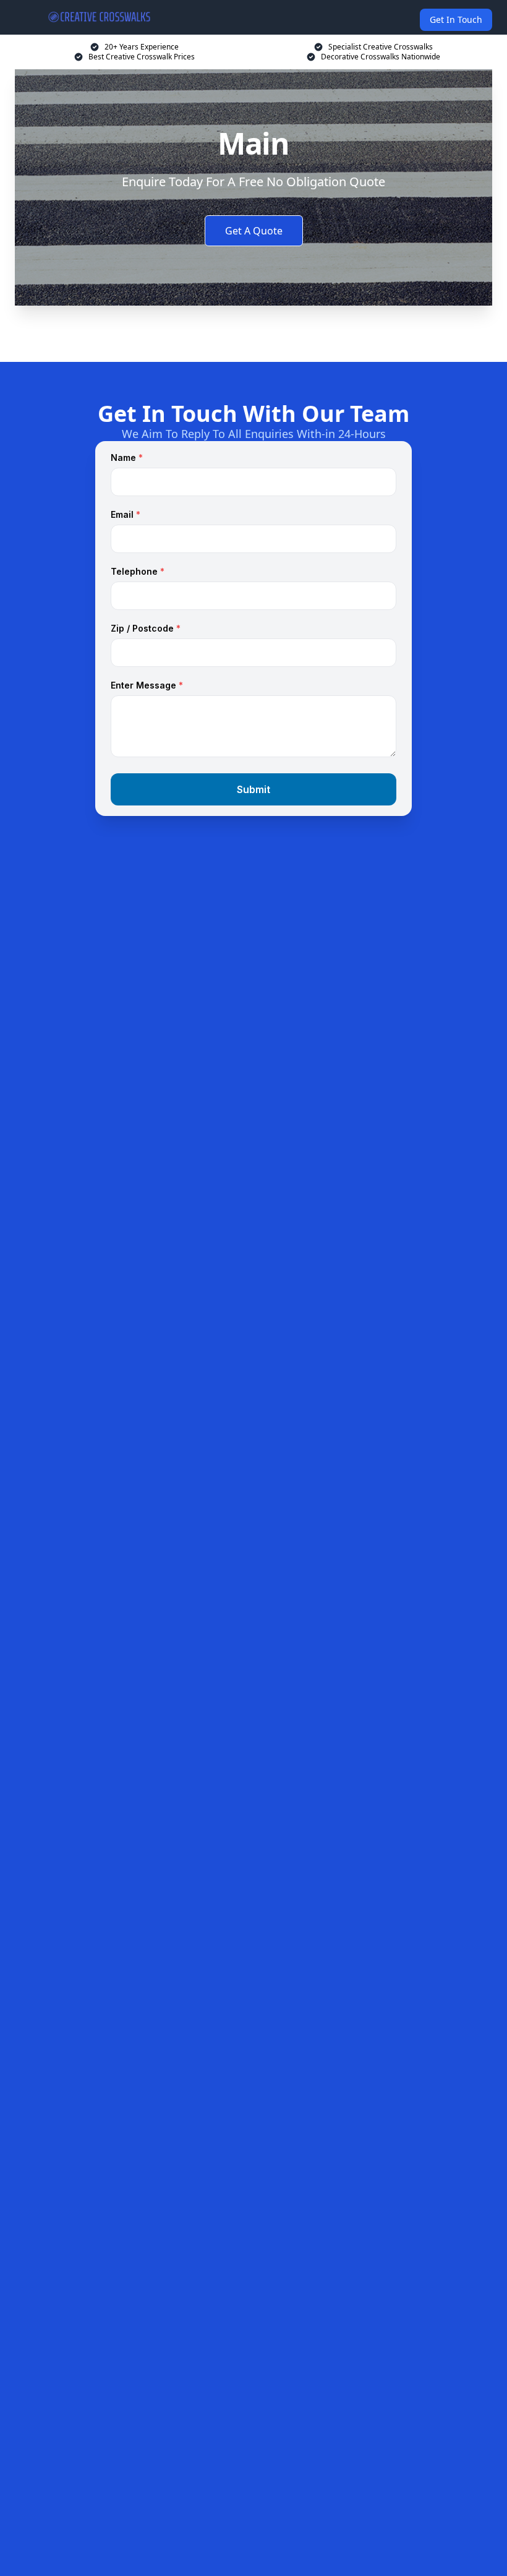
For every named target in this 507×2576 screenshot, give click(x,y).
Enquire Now (253, 332)
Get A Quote (254, 231)
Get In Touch (456, 19)
